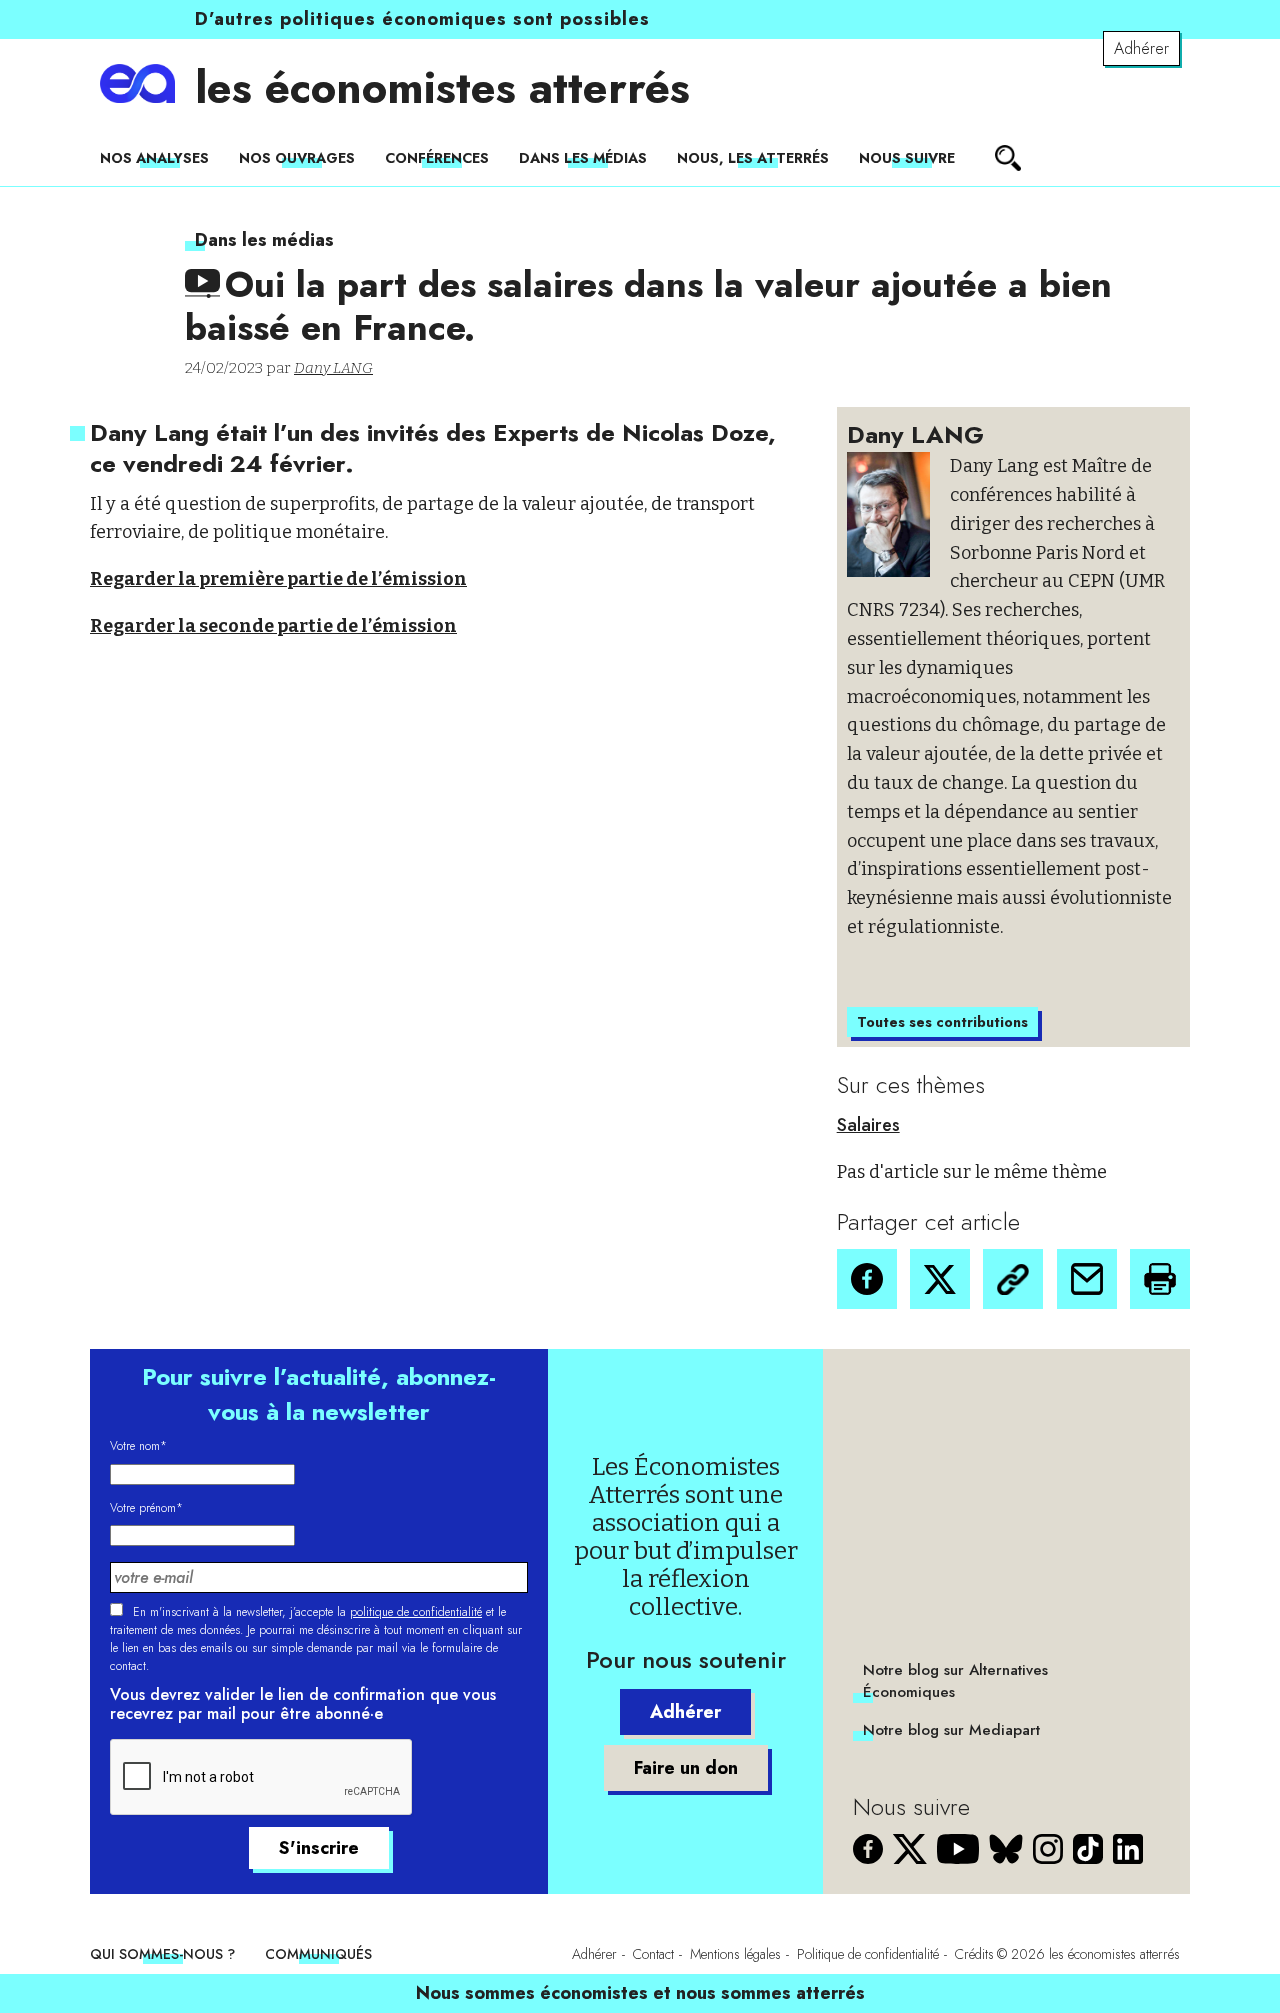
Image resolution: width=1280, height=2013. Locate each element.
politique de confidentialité (416, 1612)
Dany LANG (333, 368)
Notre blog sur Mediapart (951, 1730)
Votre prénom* (146, 1508)
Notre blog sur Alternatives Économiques (955, 1681)
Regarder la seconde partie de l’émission (273, 626)
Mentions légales (735, 1954)
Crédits (974, 1954)
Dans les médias (583, 158)
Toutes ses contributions (942, 1022)
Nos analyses (154, 158)
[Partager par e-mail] (1087, 1279)
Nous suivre (907, 158)
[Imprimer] (1160, 1279)
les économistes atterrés (442, 88)
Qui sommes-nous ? (162, 1954)
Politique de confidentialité (868, 1954)
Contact (653, 1954)
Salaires (868, 1125)
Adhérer (1141, 48)
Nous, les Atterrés (753, 158)
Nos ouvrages (297, 158)
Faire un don (686, 1768)
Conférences (437, 158)
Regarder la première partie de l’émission (278, 579)
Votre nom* (138, 1446)
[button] (867, 1279)
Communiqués (318, 1954)
